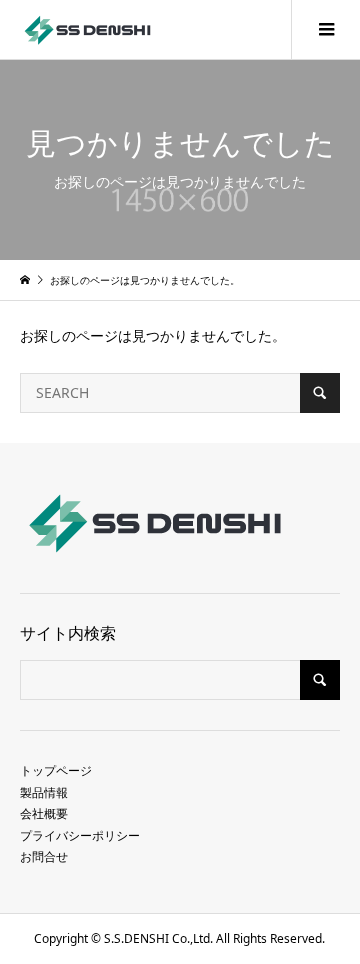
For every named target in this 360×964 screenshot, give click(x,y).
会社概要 (44, 813)
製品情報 (44, 792)
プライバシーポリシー (80, 835)
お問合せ (44, 856)
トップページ (56, 770)
